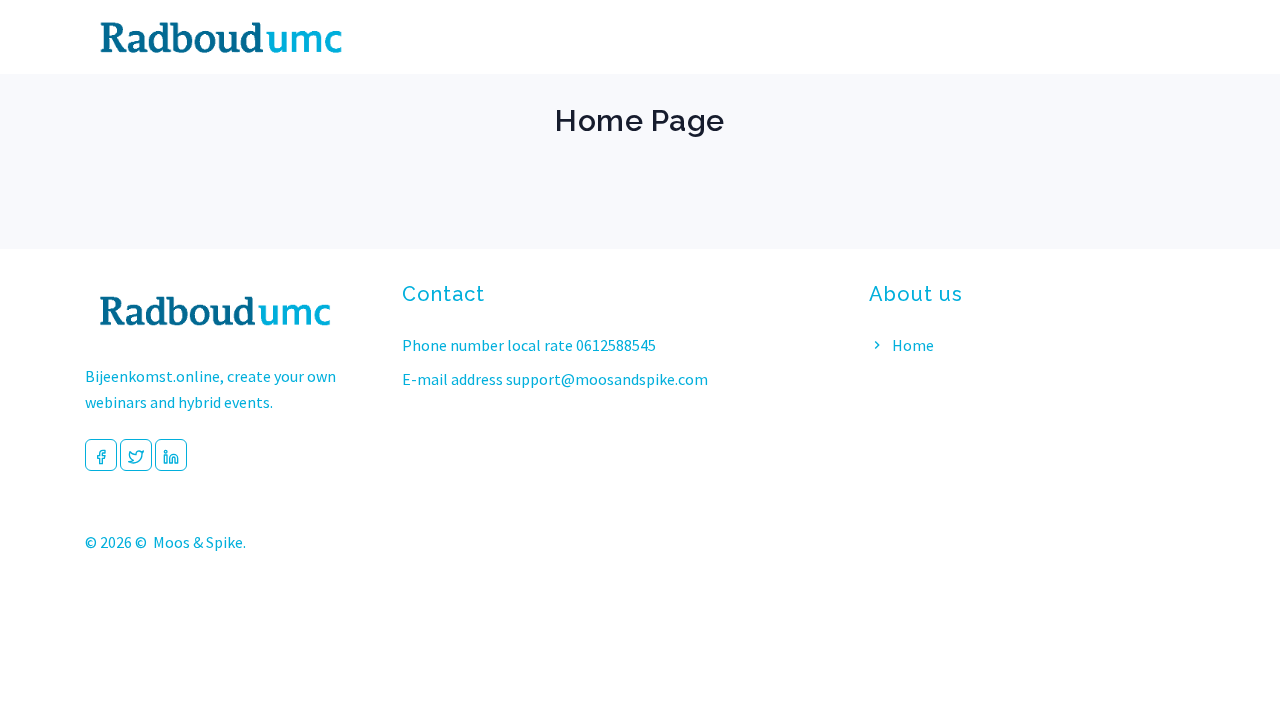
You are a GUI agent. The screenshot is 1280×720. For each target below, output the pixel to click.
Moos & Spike (198, 542)
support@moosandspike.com (607, 379)
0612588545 (616, 345)
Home (911, 345)
